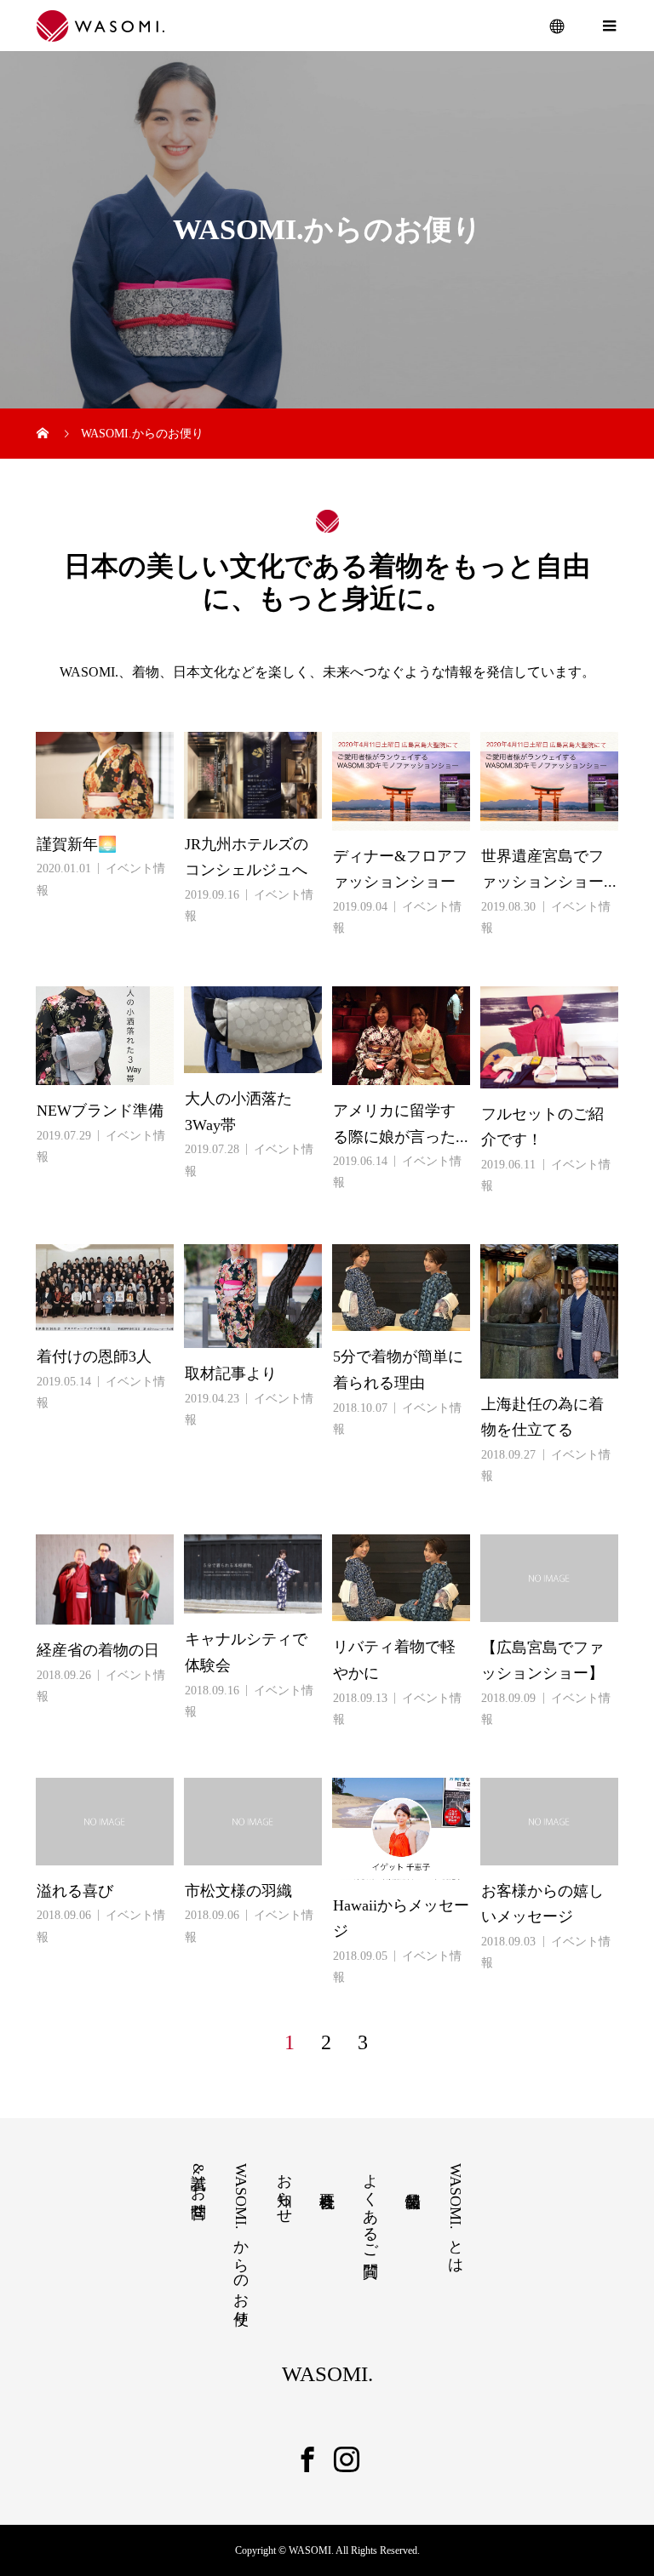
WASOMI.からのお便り (241, 2241)
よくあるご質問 (370, 2208)
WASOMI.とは (456, 2214)
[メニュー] (609, 26)
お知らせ (284, 2190)
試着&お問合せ (198, 2187)
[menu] (558, 26)
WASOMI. (327, 2374)
